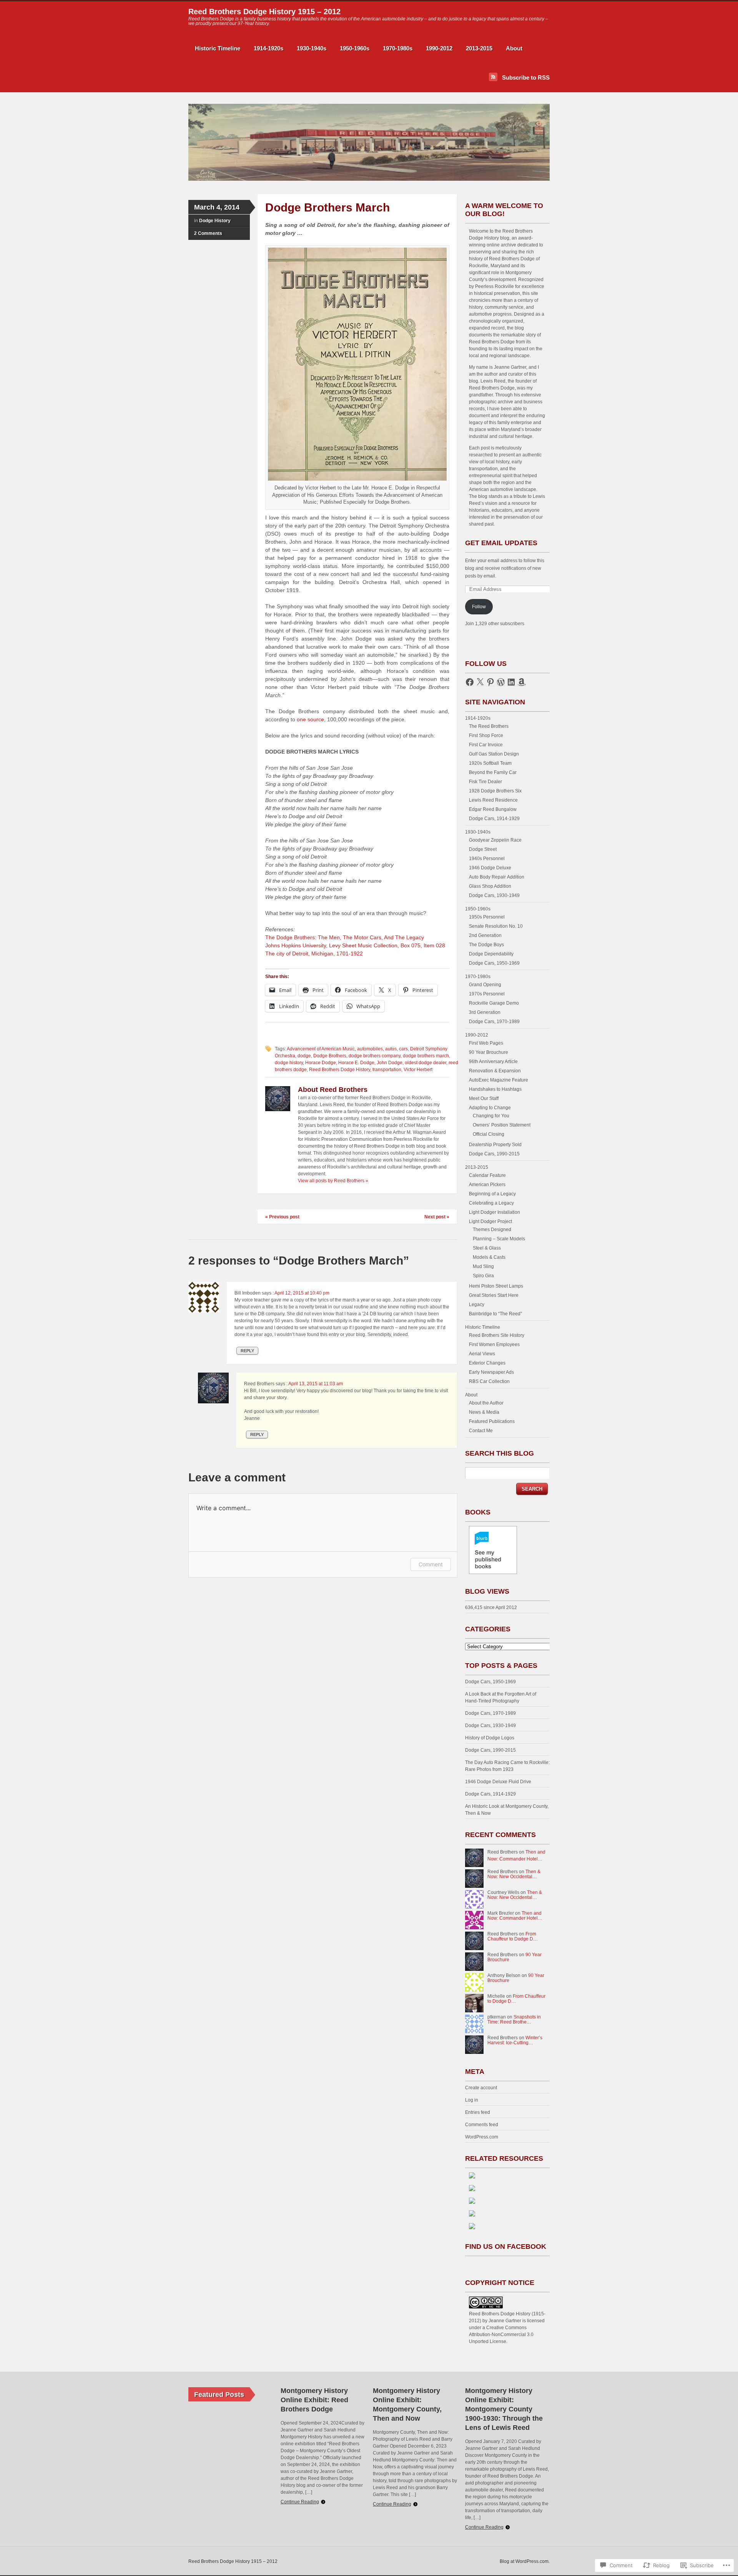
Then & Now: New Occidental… (514, 1874)
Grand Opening (485, 985)
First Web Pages (486, 1043)
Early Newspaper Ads (491, 1372)
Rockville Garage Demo (494, 1003)
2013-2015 (479, 48)
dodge (304, 1056)
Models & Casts (489, 1257)
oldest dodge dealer (426, 1063)
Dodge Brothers (330, 1056)
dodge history (289, 1063)
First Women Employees (494, 1345)
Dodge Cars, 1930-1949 (494, 895)
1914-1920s (268, 48)
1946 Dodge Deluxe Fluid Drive (498, 1782)
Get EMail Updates (501, 543)
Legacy (477, 1305)
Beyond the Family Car (493, 772)
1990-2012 (439, 48)
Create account (481, 2088)
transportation (387, 1070)
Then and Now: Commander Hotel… (515, 1916)
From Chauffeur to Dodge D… (513, 1936)
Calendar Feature (487, 1175)
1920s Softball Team (490, 763)
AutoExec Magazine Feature (499, 1080)
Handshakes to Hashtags (495, 1089)
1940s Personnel (487, 859)
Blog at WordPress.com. (525, 2561)
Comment (431, 1564)
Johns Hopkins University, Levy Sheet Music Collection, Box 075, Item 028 (355, 945)
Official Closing (489, 1134)
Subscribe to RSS (526, 77)
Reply (247, 1351)
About (514, 48)
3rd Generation (485, 1012)
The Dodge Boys (486, 945)
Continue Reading (300, 2502)
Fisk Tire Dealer (485, 782)
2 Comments (208, 233)
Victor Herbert (418, 1070)
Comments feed (482, 2125)
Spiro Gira (483, 1276)
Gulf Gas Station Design (494, 754)
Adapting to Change (490, 1108)
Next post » (437, 1217)
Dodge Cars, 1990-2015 (494, 1154)
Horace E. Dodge (356, 1063)
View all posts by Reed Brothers (333, 1181)
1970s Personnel (487, 994)
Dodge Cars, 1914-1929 (494, 819)
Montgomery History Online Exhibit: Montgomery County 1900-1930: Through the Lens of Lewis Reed (504, 2409)
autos (391, 1049)
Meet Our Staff (484, 1098)
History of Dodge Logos (490, 1738)
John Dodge (390, 1063)
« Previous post (282, 1217)
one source (310, 719)
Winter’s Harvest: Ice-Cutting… (515, 2040)
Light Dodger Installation (494, 1212)
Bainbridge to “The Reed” (495, 1314)
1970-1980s (398, 48)
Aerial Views (482, 1354)
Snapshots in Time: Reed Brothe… (514, 2019)
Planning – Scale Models (499, 1239)
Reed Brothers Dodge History (340, 1070)
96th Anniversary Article (493, 1062)
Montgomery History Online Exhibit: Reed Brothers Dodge (314, 2400)
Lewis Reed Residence (493, 800)
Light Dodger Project (490, 1221)
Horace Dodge (321, 1063)
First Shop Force (486, 736)
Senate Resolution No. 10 (496, 926)
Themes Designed (492, 1230)
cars (403, 1049)
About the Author (486, 1403)
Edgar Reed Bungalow (493, 809)
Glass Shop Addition (490, 886)
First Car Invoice (486, 745)
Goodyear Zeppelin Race (495, 840)
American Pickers (487, 1185)
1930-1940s (312, 48)
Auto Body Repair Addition (497, 877)
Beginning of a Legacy (492, 1194)
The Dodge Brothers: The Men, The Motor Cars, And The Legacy (345, 937)
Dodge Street (483, 849)
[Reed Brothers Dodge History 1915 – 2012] (369, 179)
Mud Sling (483, 1266)
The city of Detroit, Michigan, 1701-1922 (314, 954)
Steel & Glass (487, 1248)
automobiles (370, 1049)
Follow (479, 607)
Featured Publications (492, 1421)
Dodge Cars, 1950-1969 (494, 963)
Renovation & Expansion (495, 1071)
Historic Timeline (218, 48)
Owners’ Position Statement (502, 1125)
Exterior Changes (487, 1363)
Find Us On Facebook (506, 2247)
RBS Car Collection (489, 1381)
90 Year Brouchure (489, 1052)
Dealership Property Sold (495, 1145)
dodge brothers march (426, 1056)
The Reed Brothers (489, 726)
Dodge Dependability (491, 954)
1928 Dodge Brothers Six (495, 791)
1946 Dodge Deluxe (490, 868)
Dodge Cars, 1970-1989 (494, 1022)
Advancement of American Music (321, 1049)
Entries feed (478, 2112)
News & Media (484, 1412)
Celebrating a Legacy (491, 1203)
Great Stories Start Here (494, 1295)
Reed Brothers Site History (497, 1335)
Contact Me (481, 1431)
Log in (472, 2100)
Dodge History (215, 221)
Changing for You (491, 1116)
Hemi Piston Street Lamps (496, 1286)
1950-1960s (355, 48)
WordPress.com (482, 2137)
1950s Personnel (487, 917)
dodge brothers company (375, 1056)
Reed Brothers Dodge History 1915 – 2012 (264, 12)
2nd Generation (485, 935)
